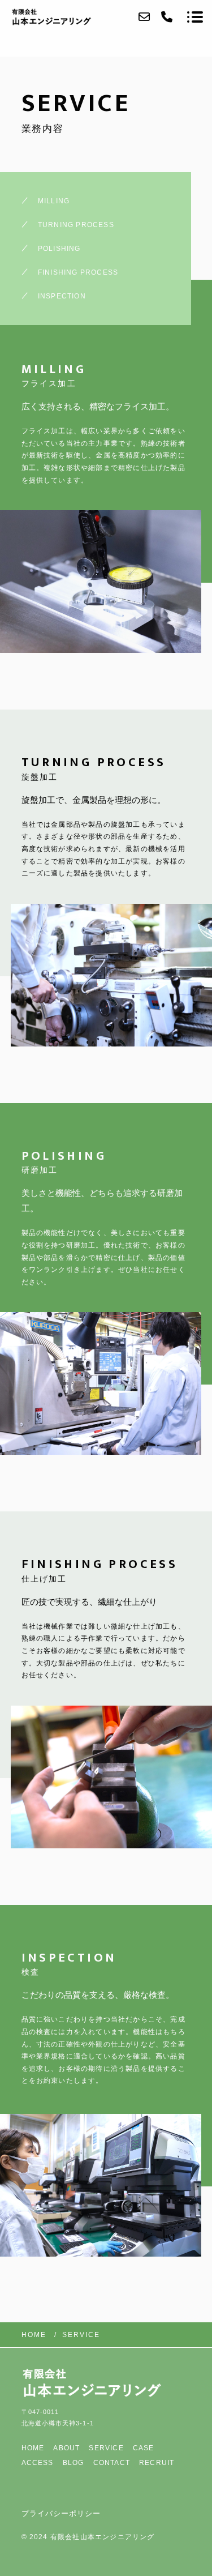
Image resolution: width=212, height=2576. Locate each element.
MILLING (54, 201)
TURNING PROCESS (76, 225)
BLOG (73, 2463)
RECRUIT (157, 2463)
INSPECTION (62, 296)
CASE (144, 2448)
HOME (33, 2448)
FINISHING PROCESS (78, 272)
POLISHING (59, 249)
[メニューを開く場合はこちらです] (195, 17)
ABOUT (66, 2448)
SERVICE (106, 2448)
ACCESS (38, 2463)
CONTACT (112, 2463)
